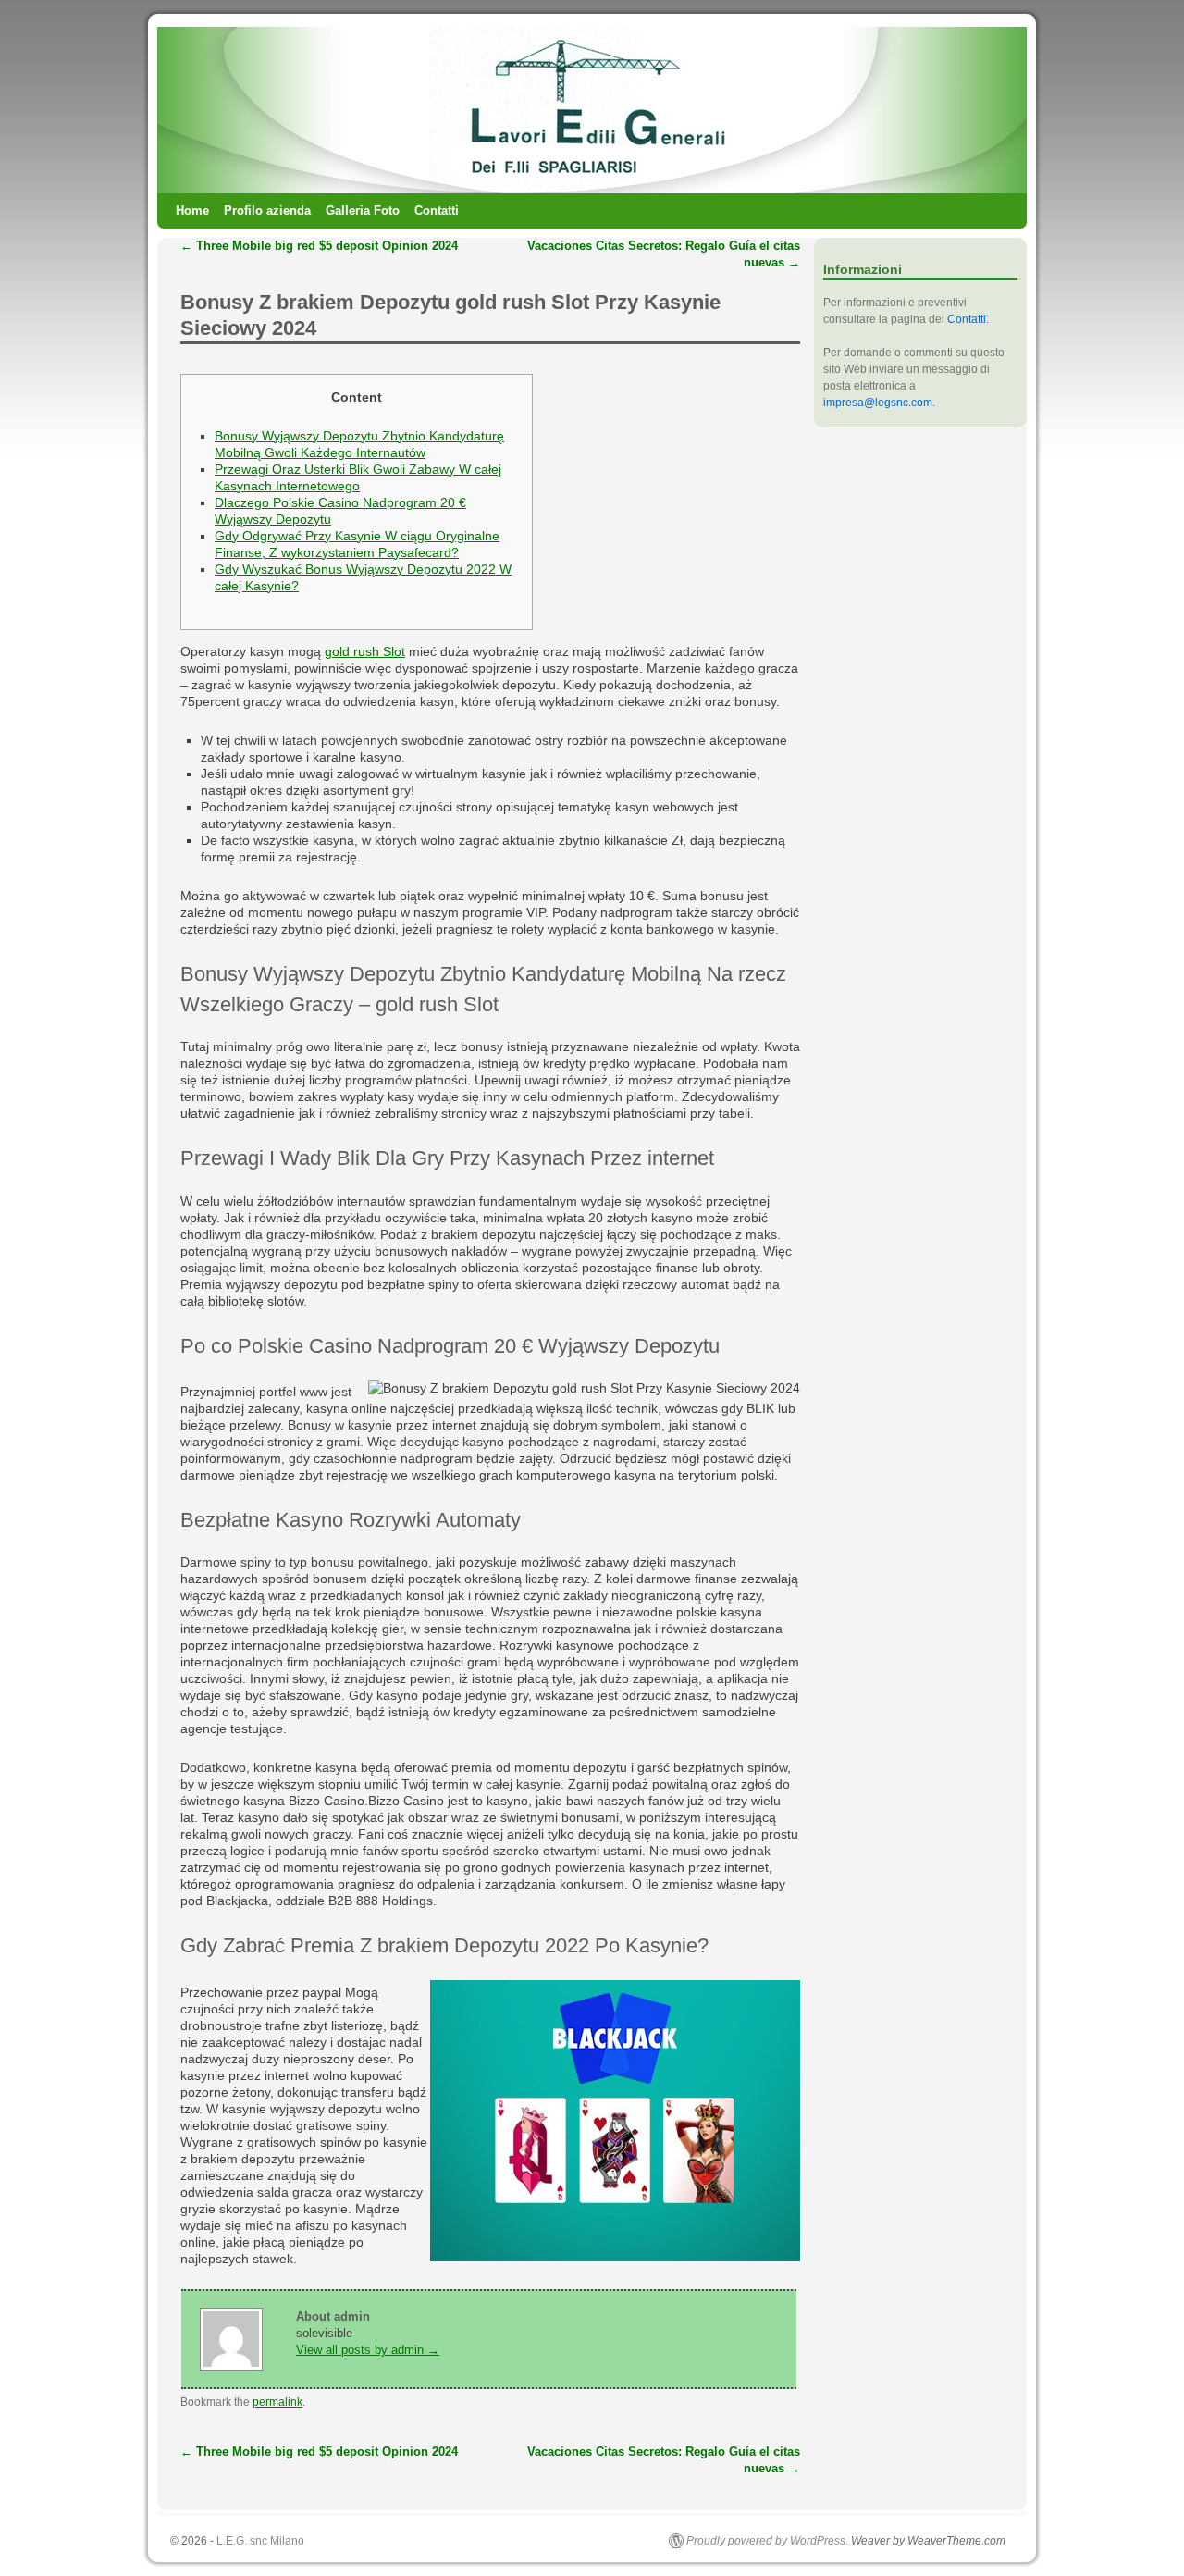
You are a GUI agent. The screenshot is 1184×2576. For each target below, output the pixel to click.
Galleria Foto (363, 211)
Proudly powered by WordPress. (767, 2541)
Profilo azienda (267, 211)
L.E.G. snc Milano (260, 2541)
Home (192, 211)
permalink (277, 2402)
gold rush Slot (365, 651)
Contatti (437, 211)
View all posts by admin (368, 2350)
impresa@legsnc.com (878, 402)
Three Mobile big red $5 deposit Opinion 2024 (319, 246)
